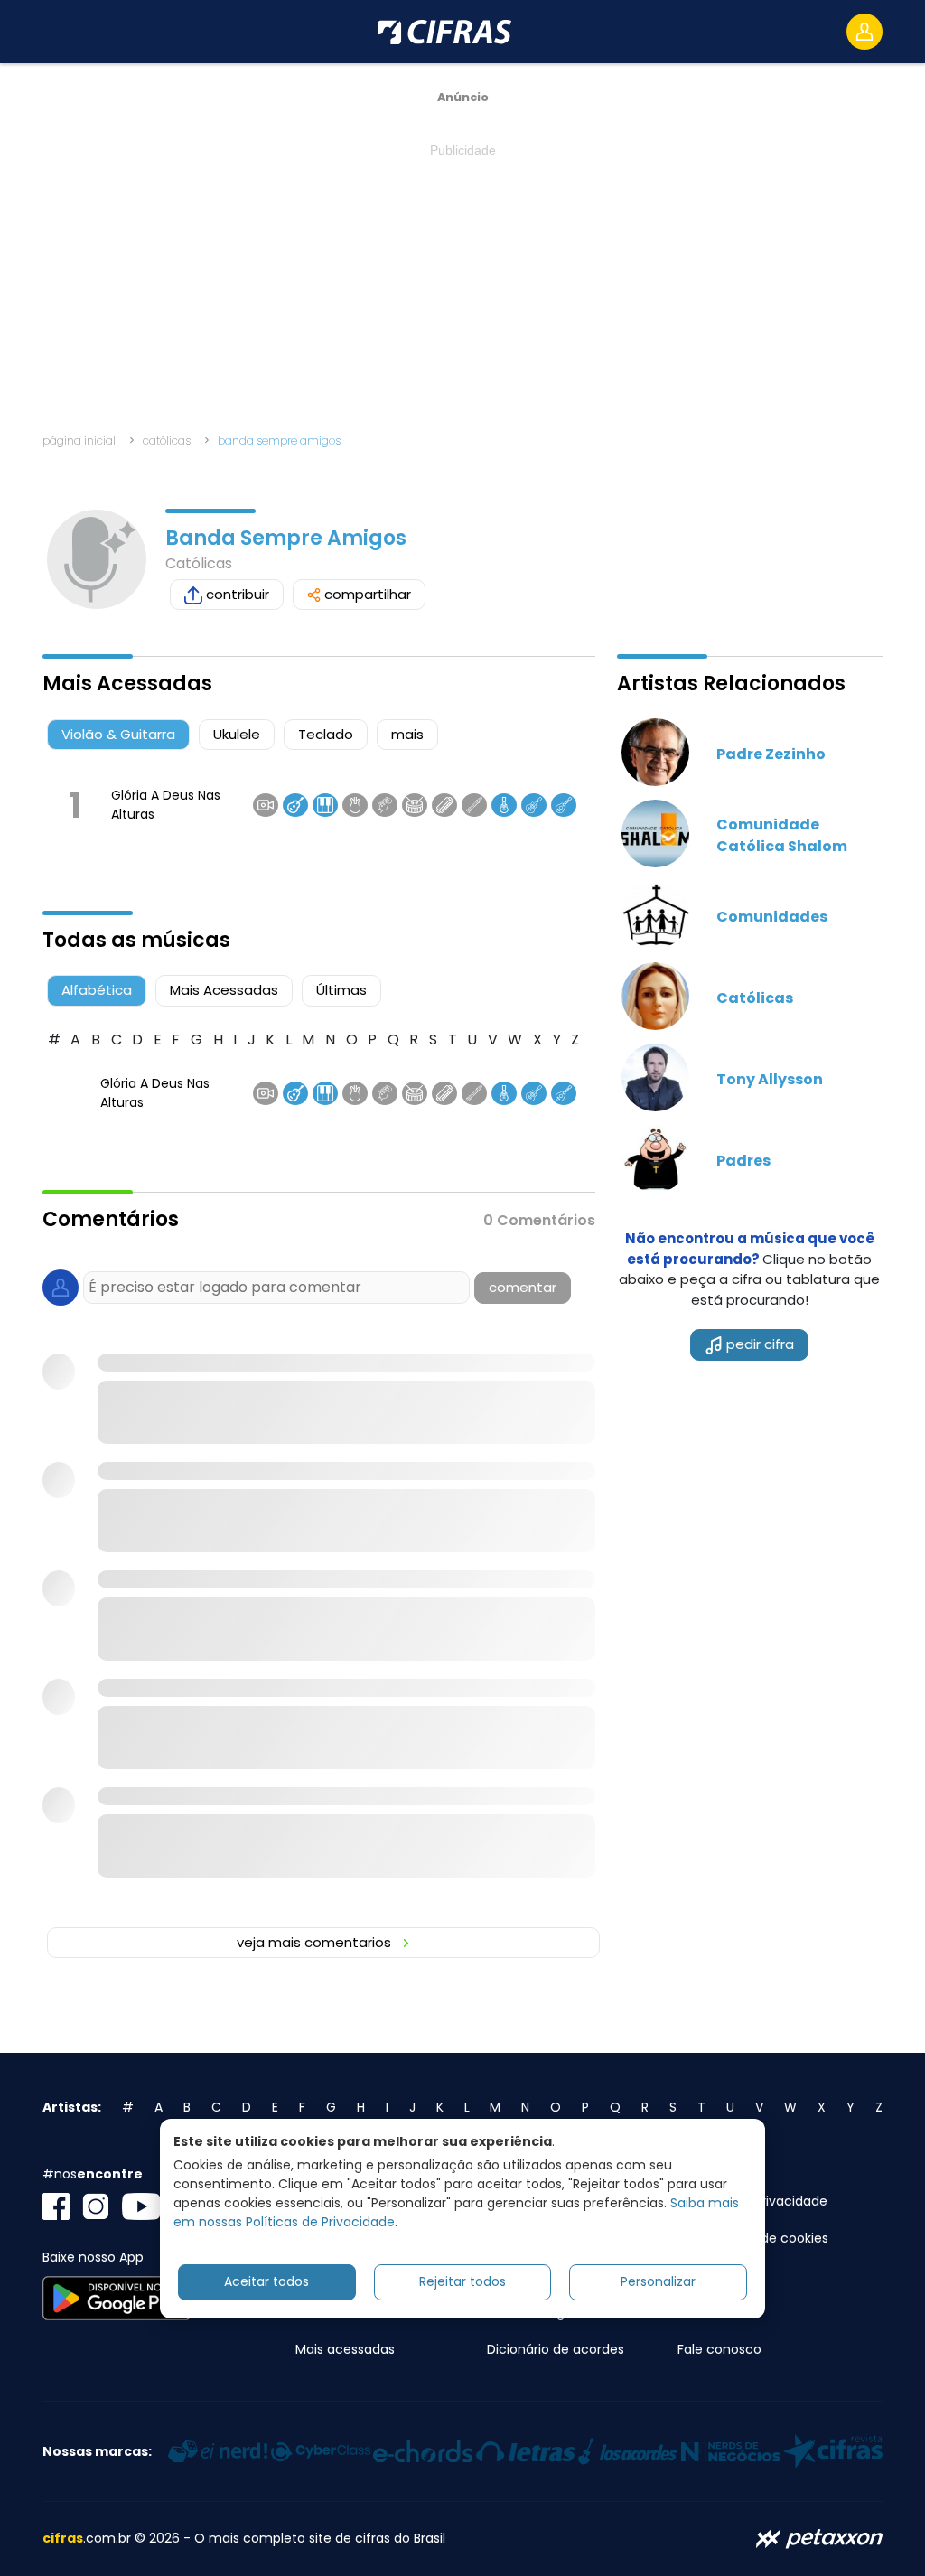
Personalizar (658, 2281)
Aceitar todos (266, 2281)
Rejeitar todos (462, 2281)
